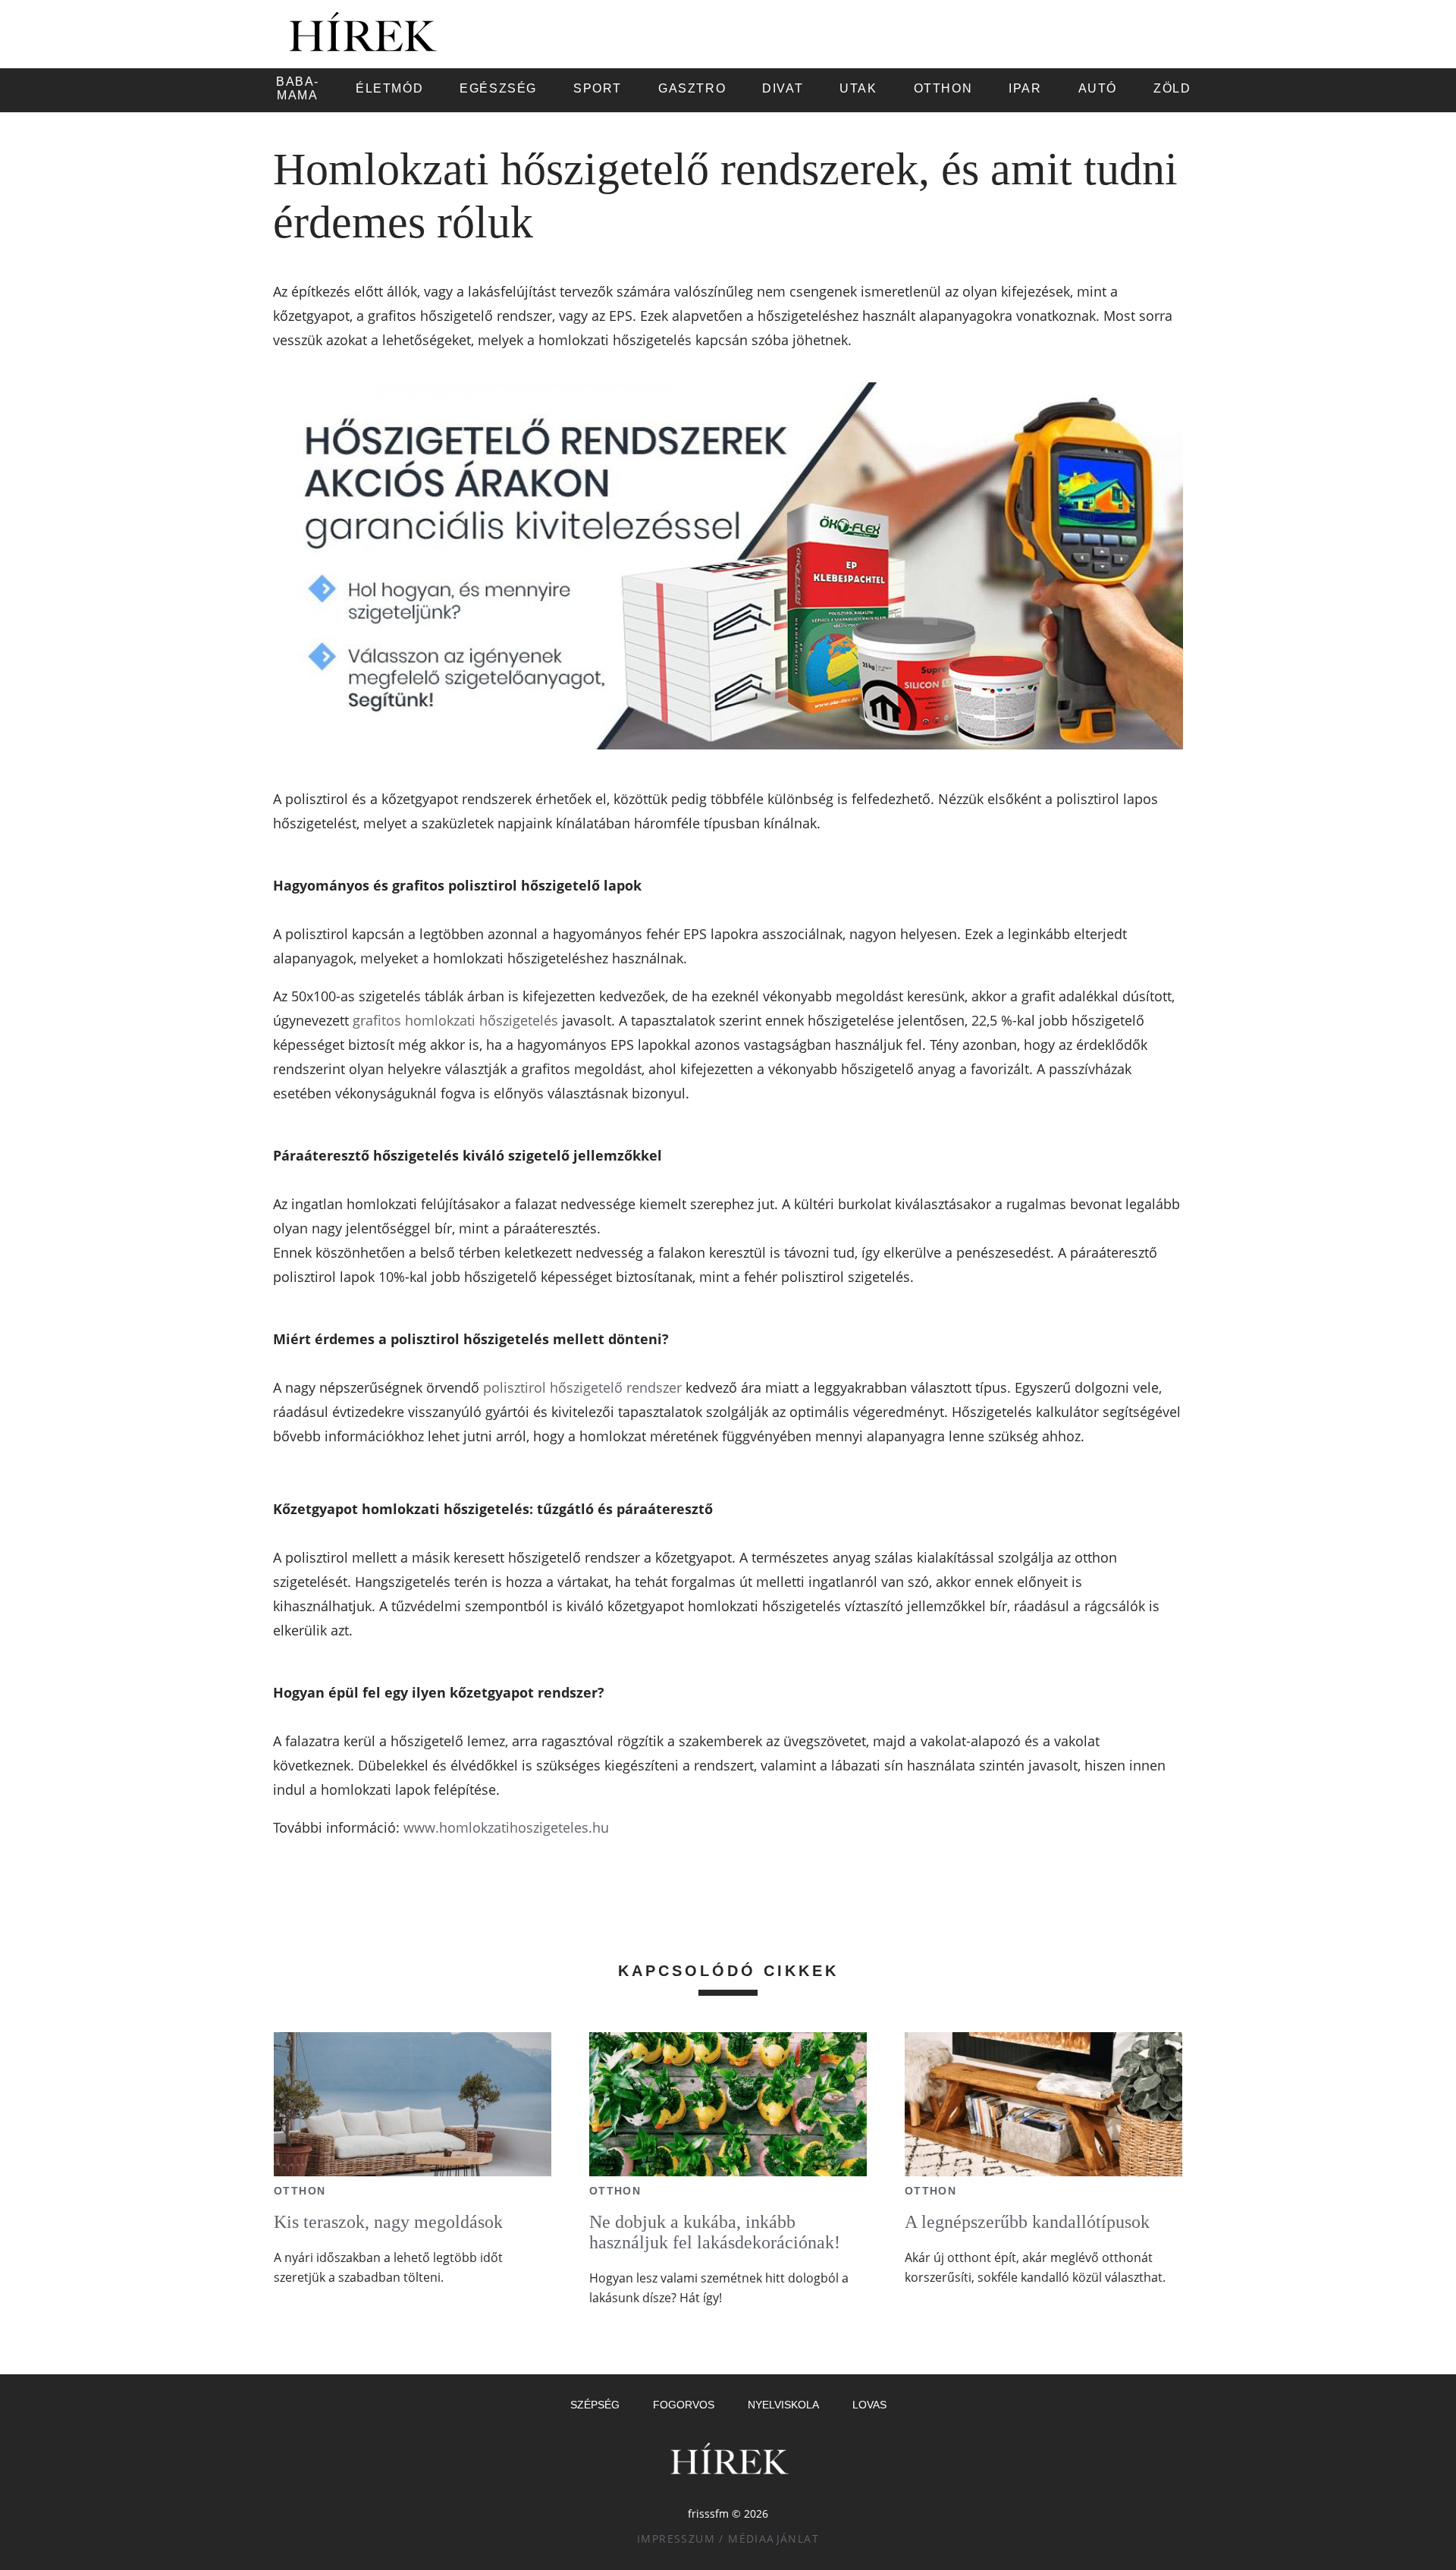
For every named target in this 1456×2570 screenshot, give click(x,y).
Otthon (300, 2191)
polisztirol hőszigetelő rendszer (582, 1387)
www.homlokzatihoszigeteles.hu (506, 1827)
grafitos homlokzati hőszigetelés (455, 1020)
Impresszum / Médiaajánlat (728, 2539)
